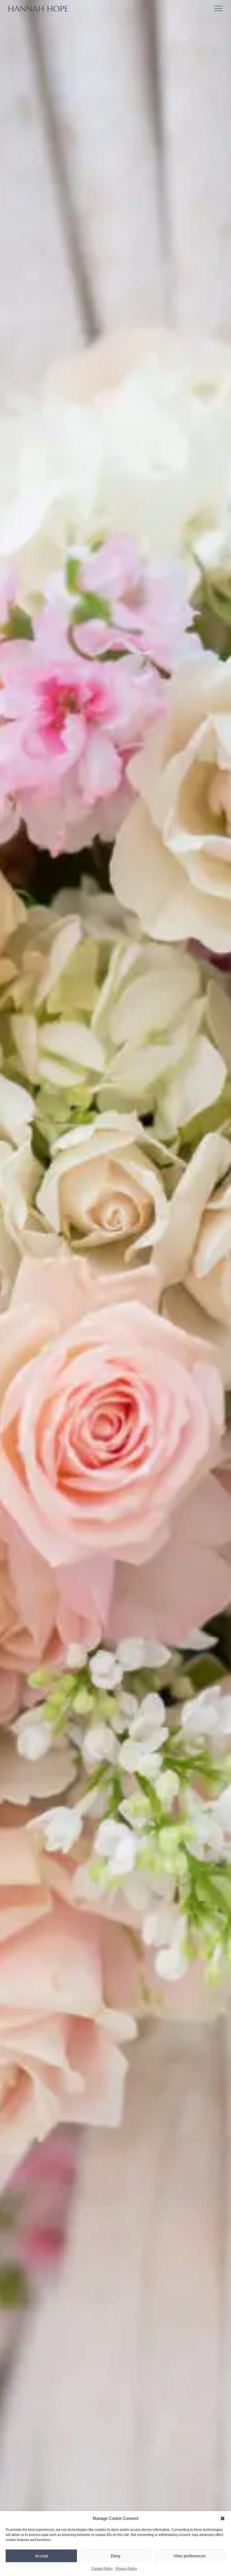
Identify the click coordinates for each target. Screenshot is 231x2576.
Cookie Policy (102, 2569)
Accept (41, 2556)
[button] (223, 2518)
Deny (116, 2556)
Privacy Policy (126, 2569)
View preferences (190, 2556)
